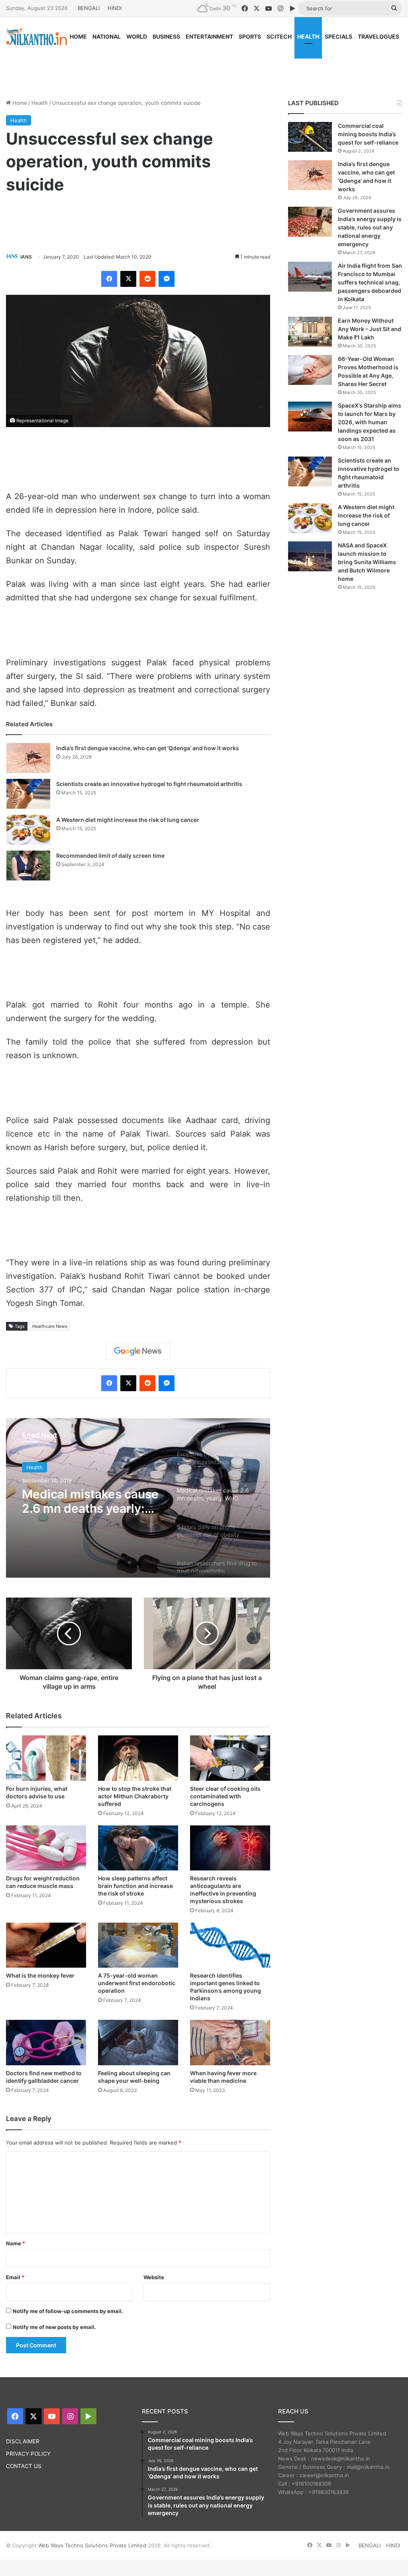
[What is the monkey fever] (46, 1945)
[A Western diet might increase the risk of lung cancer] (28, 830)
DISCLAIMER (23, 2441)
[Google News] (138, 1351)
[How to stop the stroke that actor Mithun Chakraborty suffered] (138, 1758)
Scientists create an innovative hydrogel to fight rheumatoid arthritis (149, 784)
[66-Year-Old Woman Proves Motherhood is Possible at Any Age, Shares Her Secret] (310, 370)
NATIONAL (107, 36)
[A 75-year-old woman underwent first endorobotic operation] (138, 1945)
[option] (138, 1498)
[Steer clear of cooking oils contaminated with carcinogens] (230, 1758)
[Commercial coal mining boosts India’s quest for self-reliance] (310, 137)
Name (16, 2243)
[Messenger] (167, 279)
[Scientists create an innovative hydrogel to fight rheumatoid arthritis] (28, 794)
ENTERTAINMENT (209, 36)
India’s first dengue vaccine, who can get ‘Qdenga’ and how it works (148, 748)
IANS (26, 257)
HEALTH (308, 36)
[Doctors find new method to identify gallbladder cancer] (46, 2042)
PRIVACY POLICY (28, 2454)
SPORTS (250, 36)
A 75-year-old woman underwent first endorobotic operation (137, 1983)
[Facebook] (109, 279)
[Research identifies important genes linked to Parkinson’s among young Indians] (230, 1945)
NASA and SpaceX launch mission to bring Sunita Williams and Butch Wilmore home (367, 562)
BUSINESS (166, 36)
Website (154, 2277)
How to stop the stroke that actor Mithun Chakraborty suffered (135, 1796)
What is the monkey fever (40, 1975)
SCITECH (279, 36)
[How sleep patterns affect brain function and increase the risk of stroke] (138, 1848)
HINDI (115, 8)
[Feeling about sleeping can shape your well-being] (138, 2042)
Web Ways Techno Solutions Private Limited (92, 2545)
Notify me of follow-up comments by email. (68, 2311)
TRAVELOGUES (379, 36)
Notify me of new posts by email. (54, 2327)
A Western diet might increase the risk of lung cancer (128, 820)
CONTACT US (24, 2466)
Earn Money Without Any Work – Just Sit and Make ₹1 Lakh (370, 329)
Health (40, 103)
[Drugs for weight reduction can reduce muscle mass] (46, 1848)
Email (15, 2277)
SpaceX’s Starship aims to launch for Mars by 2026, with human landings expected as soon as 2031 (370, 422)
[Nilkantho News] (36, 37)
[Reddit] (147, 279)
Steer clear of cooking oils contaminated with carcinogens (225, 1796)
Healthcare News (50, 1326)
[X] (128, 279)
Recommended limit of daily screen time (110, 856)
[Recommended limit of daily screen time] (28, 866)
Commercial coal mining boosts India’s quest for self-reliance (368, 134)
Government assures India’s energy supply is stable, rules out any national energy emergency (370, 227)
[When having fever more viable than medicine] (230, 2042)
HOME (78, 36)
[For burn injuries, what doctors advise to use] (46, 1758)
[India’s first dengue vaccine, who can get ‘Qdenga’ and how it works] (28, 758)
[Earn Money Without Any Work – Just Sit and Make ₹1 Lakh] (310, 332)
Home (19, 103)
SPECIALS (338, 36)
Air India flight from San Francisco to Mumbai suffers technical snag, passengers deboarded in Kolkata (370, 282)
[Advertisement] (204, 67)
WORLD (137, 36)
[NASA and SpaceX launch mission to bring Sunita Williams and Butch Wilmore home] (310, 556)
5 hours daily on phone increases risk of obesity (91, 1501)
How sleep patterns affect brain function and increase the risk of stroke (135, 1886)
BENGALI (89, 8)
